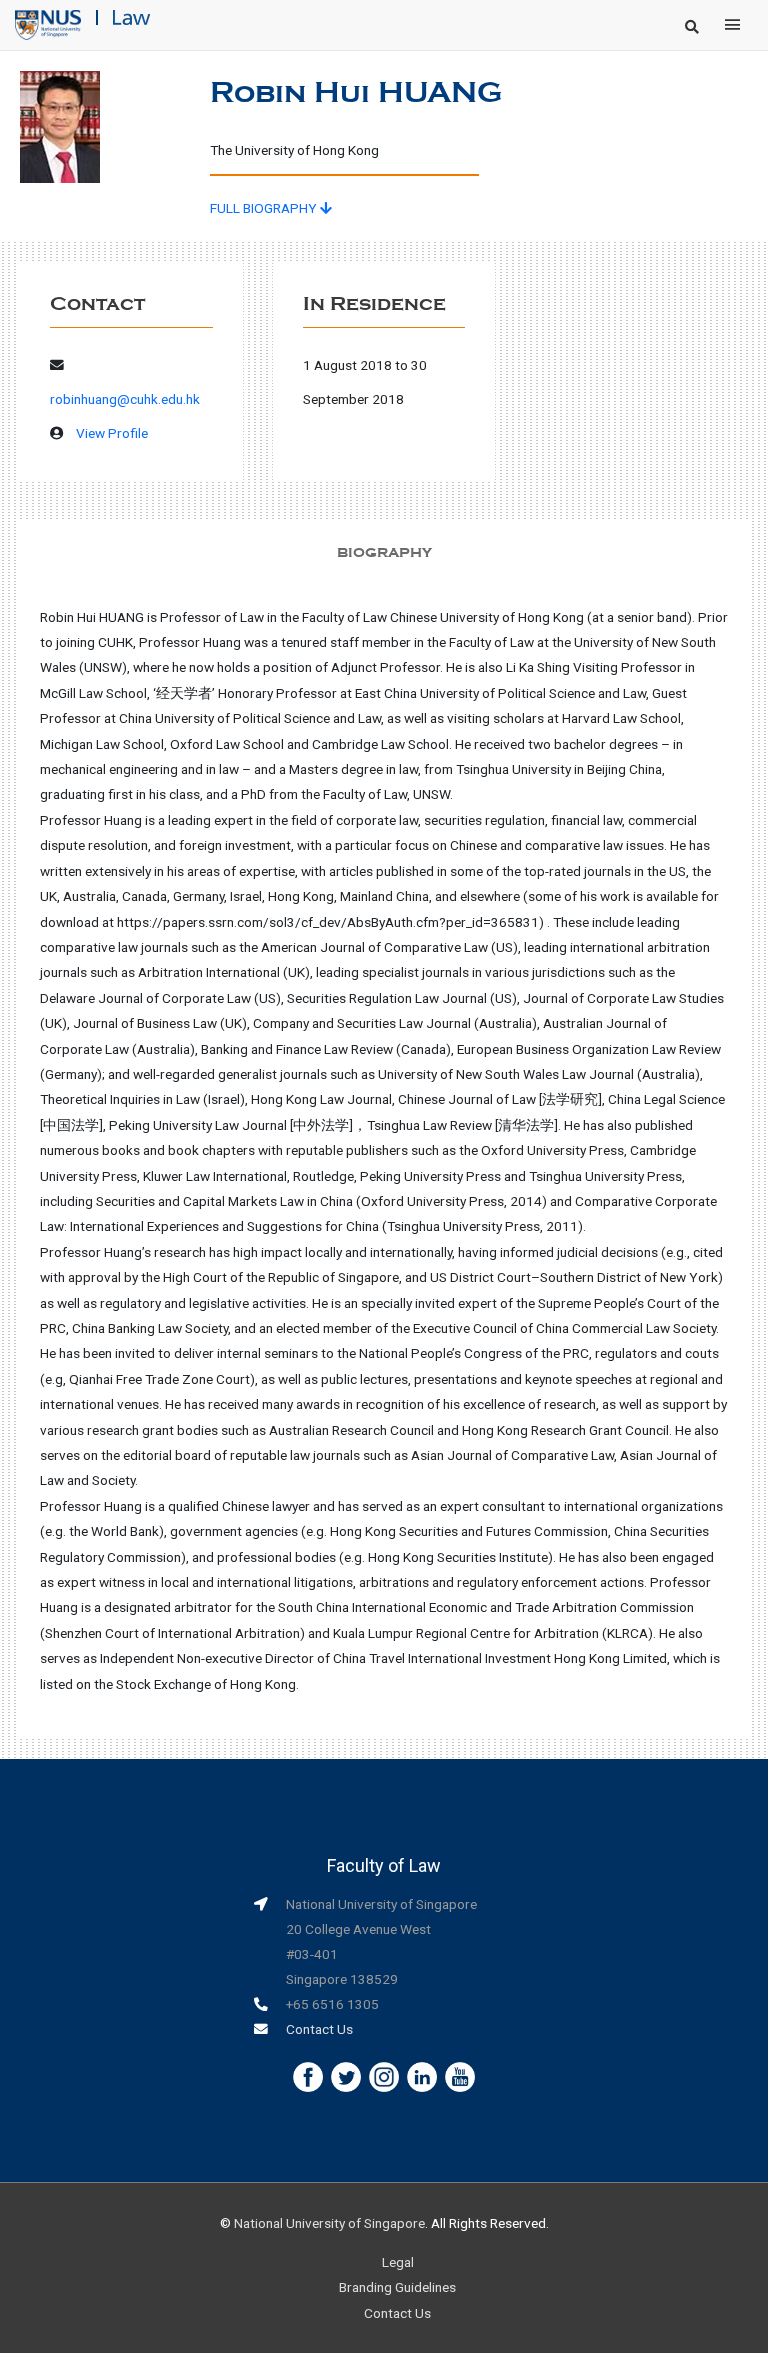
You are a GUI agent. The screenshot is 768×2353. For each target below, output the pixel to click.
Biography (384, 552)
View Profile (112, 433)
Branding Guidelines (397, 2287)
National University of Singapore (329, 2223)
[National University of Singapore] (48, 24)
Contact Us (319, 2029)
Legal (398, 2262)
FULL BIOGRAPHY (265, 208)
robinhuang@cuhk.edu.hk (125, 399)
